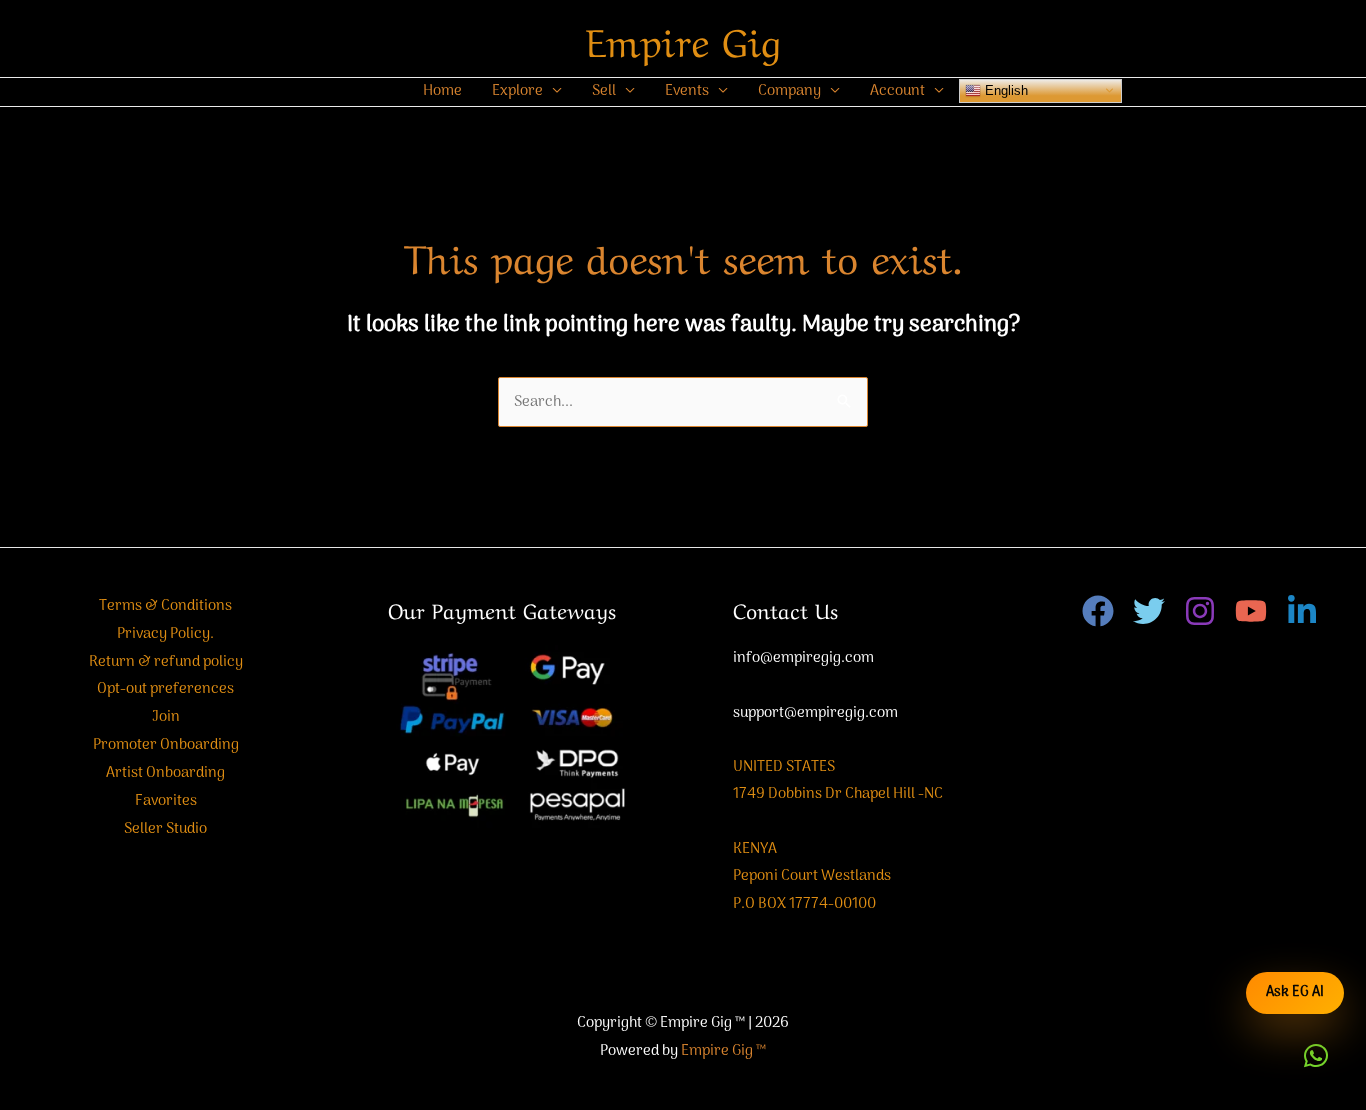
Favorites (166, 801)
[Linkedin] (1302, 611)
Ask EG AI (1295, 992)
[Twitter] (1149, 611)
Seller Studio (165, 829)
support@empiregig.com (815, 713)
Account (897, 91)
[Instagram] (1200, 611)
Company (789, 91)
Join (166, 717)
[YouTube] (1251, 611)
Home (442, 91)
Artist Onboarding (165, 773)
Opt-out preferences (165, 689)
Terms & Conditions (165, 606)
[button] (1316, 1056)
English (1004, 89)
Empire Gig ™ (723, 1051)
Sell (604, 91)
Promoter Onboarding (166, 745)
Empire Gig (683, 38)
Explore (517, 91)
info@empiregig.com (803, 658)
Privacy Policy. (165, 634)
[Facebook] (1098, 611)
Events (687, 91)
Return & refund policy (166, 662)
